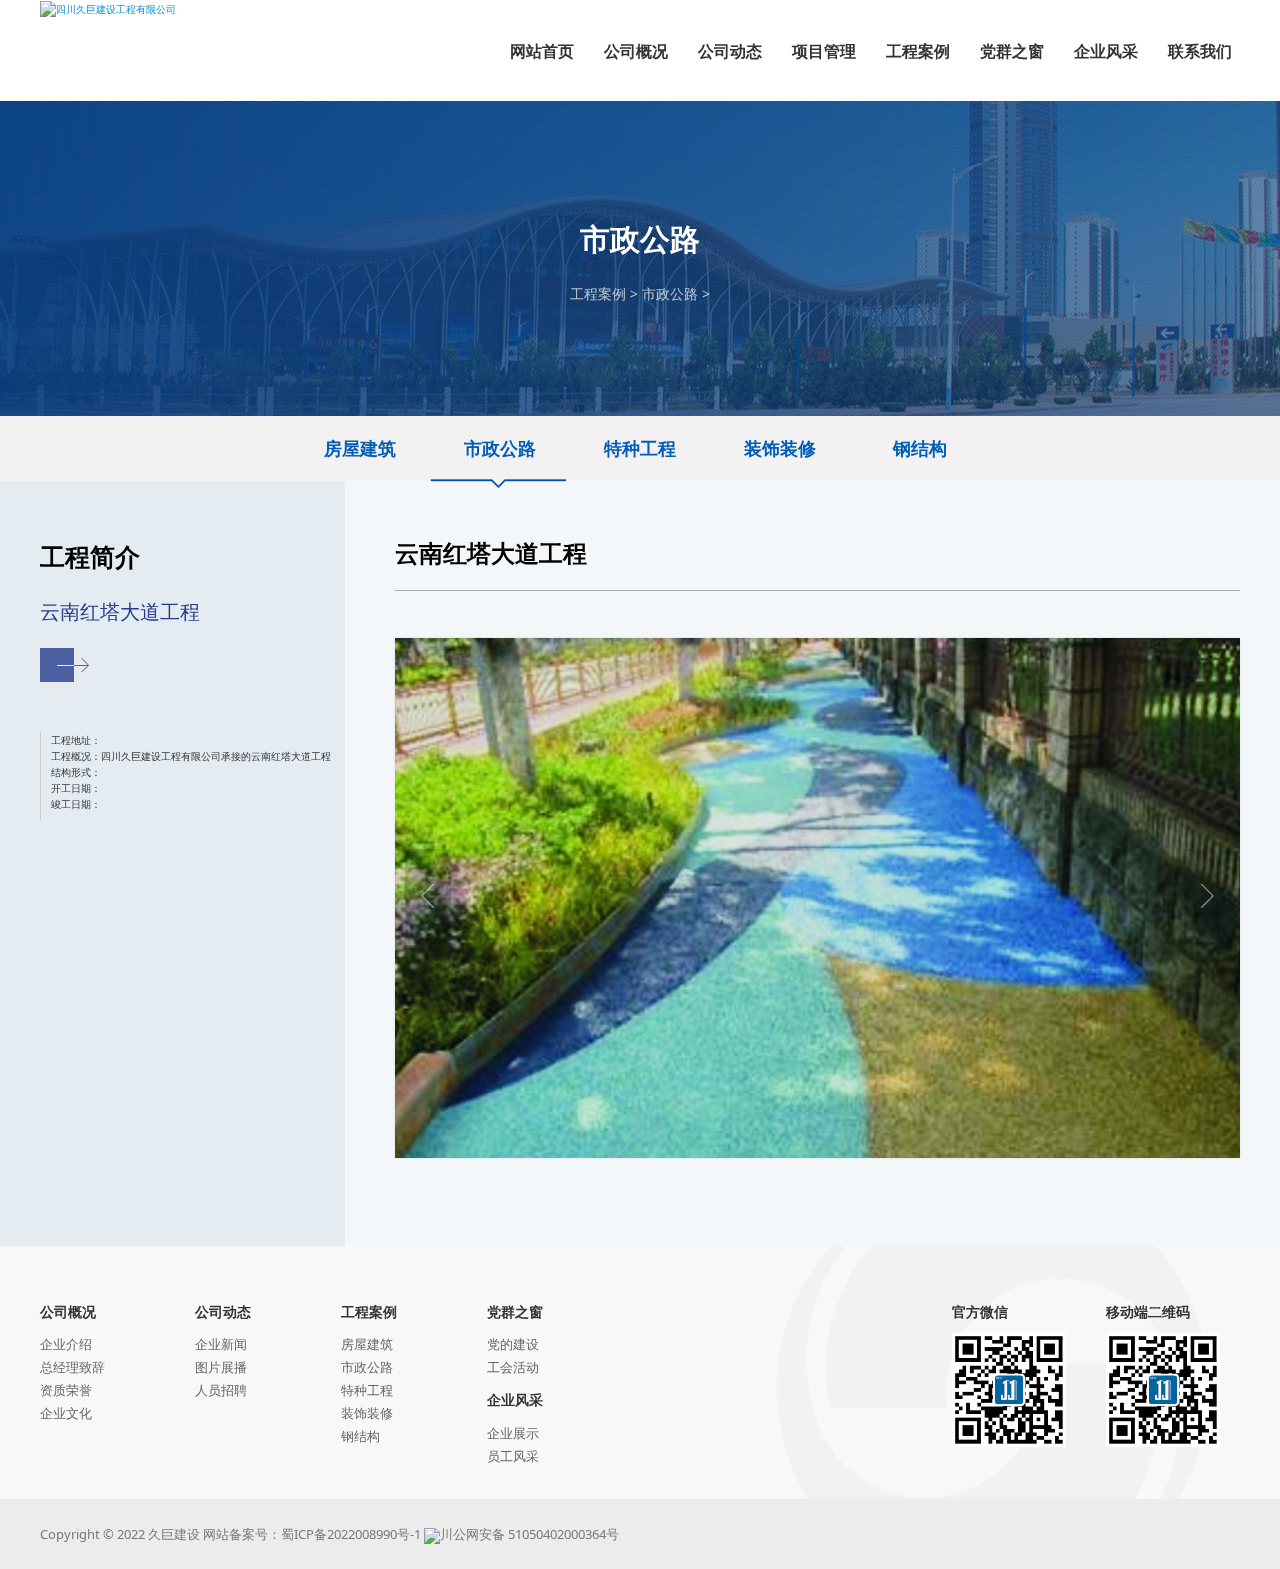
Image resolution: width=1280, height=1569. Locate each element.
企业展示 (513, 1433)
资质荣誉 (66, 1390)
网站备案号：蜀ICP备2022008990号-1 (312, 1534)
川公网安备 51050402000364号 (529, 1534)
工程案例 (598, 293)
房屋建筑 (360, 448)
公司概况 (68, 1311)
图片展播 (221, 1367)
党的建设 (513, 1344)
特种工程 (640, 448)
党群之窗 (515, 1311)
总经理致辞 (72, 1367)
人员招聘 (221, 1390)
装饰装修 (780, 448)
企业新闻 (221, 1344)
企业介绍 (66, 1344)
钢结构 (920, 448)
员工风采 (513, 1456)
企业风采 (515, 1399)
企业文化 (66, 1413)
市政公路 (670, 293)
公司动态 (223, 1311)
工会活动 (513, 1367)
